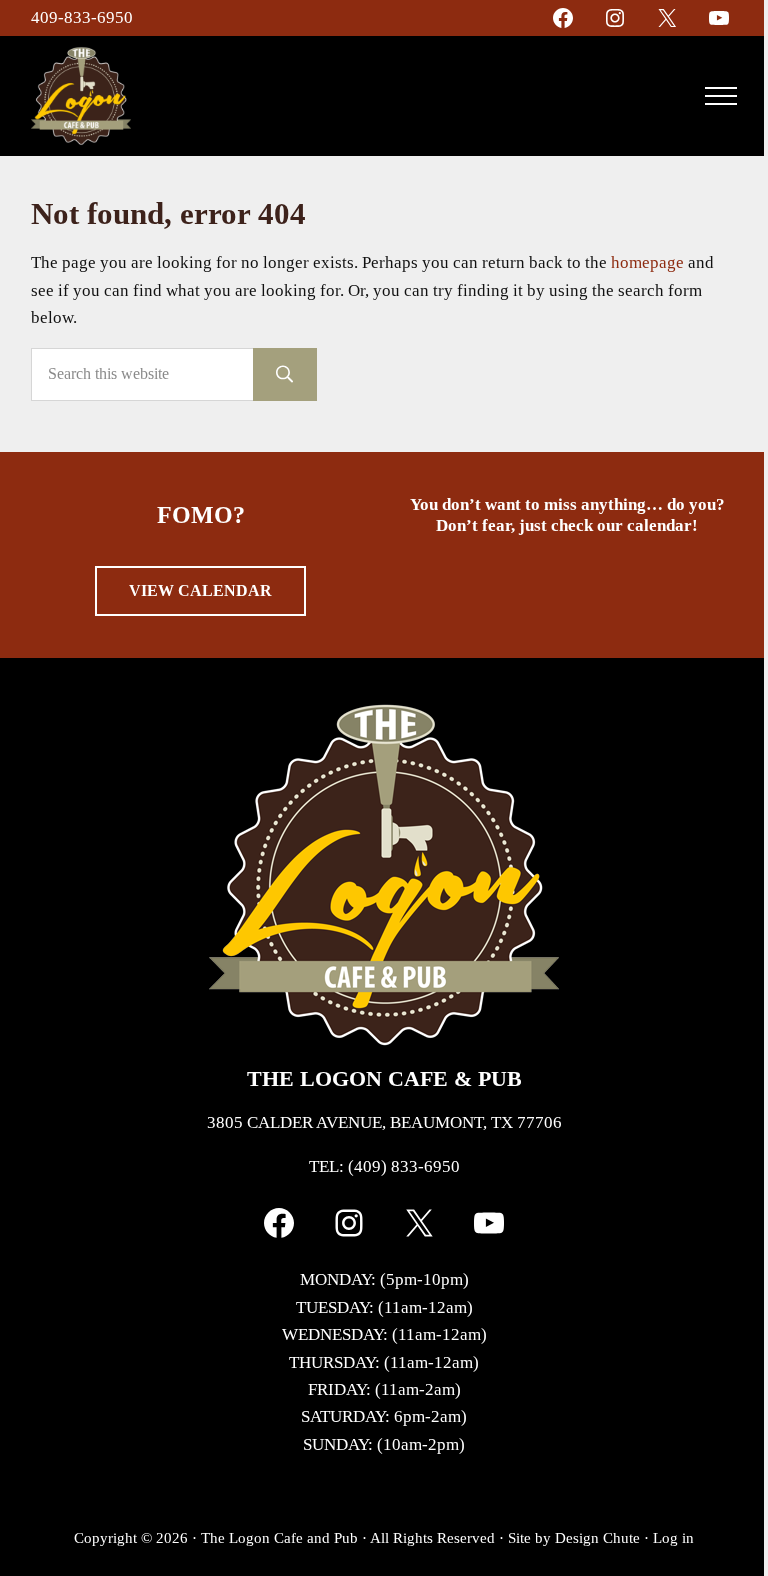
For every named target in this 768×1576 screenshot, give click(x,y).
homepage (647, 262)
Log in (673, 1537)
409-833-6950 (82, 17)
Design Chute (597, 1537)
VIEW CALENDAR (200, 590)
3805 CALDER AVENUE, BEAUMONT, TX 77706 (384, 1122)
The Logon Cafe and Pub (279, 1537)
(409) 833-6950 (404, 1166)
